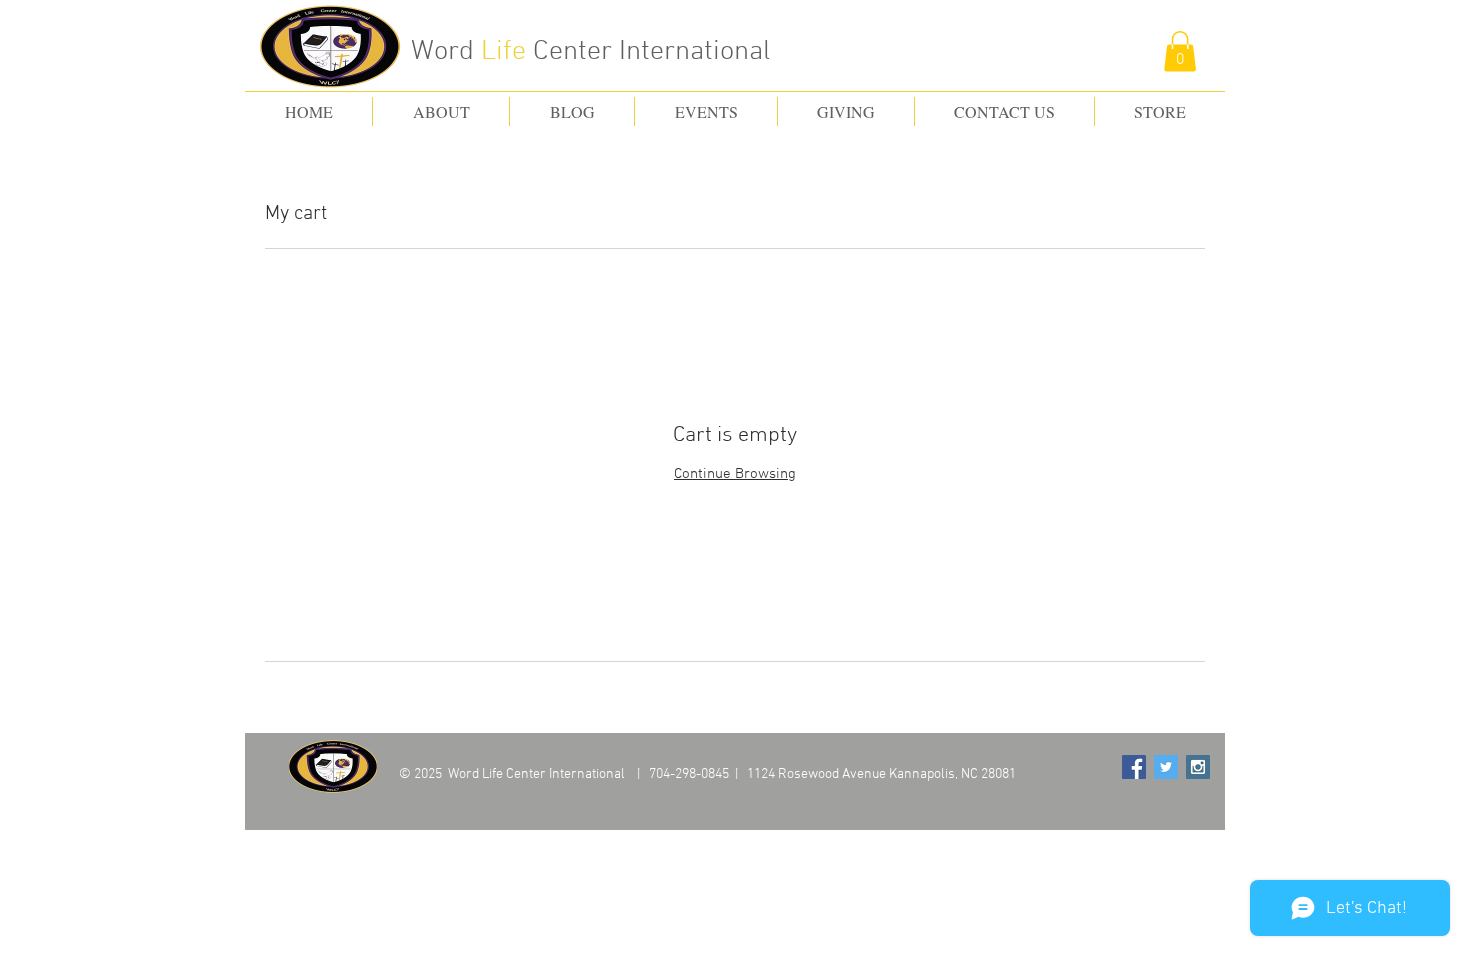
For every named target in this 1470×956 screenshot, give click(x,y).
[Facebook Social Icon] (1134, 767)
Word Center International (590, 52)
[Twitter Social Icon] (1166, 767)
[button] (1180, 51)
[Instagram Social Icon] (1198, 767)
